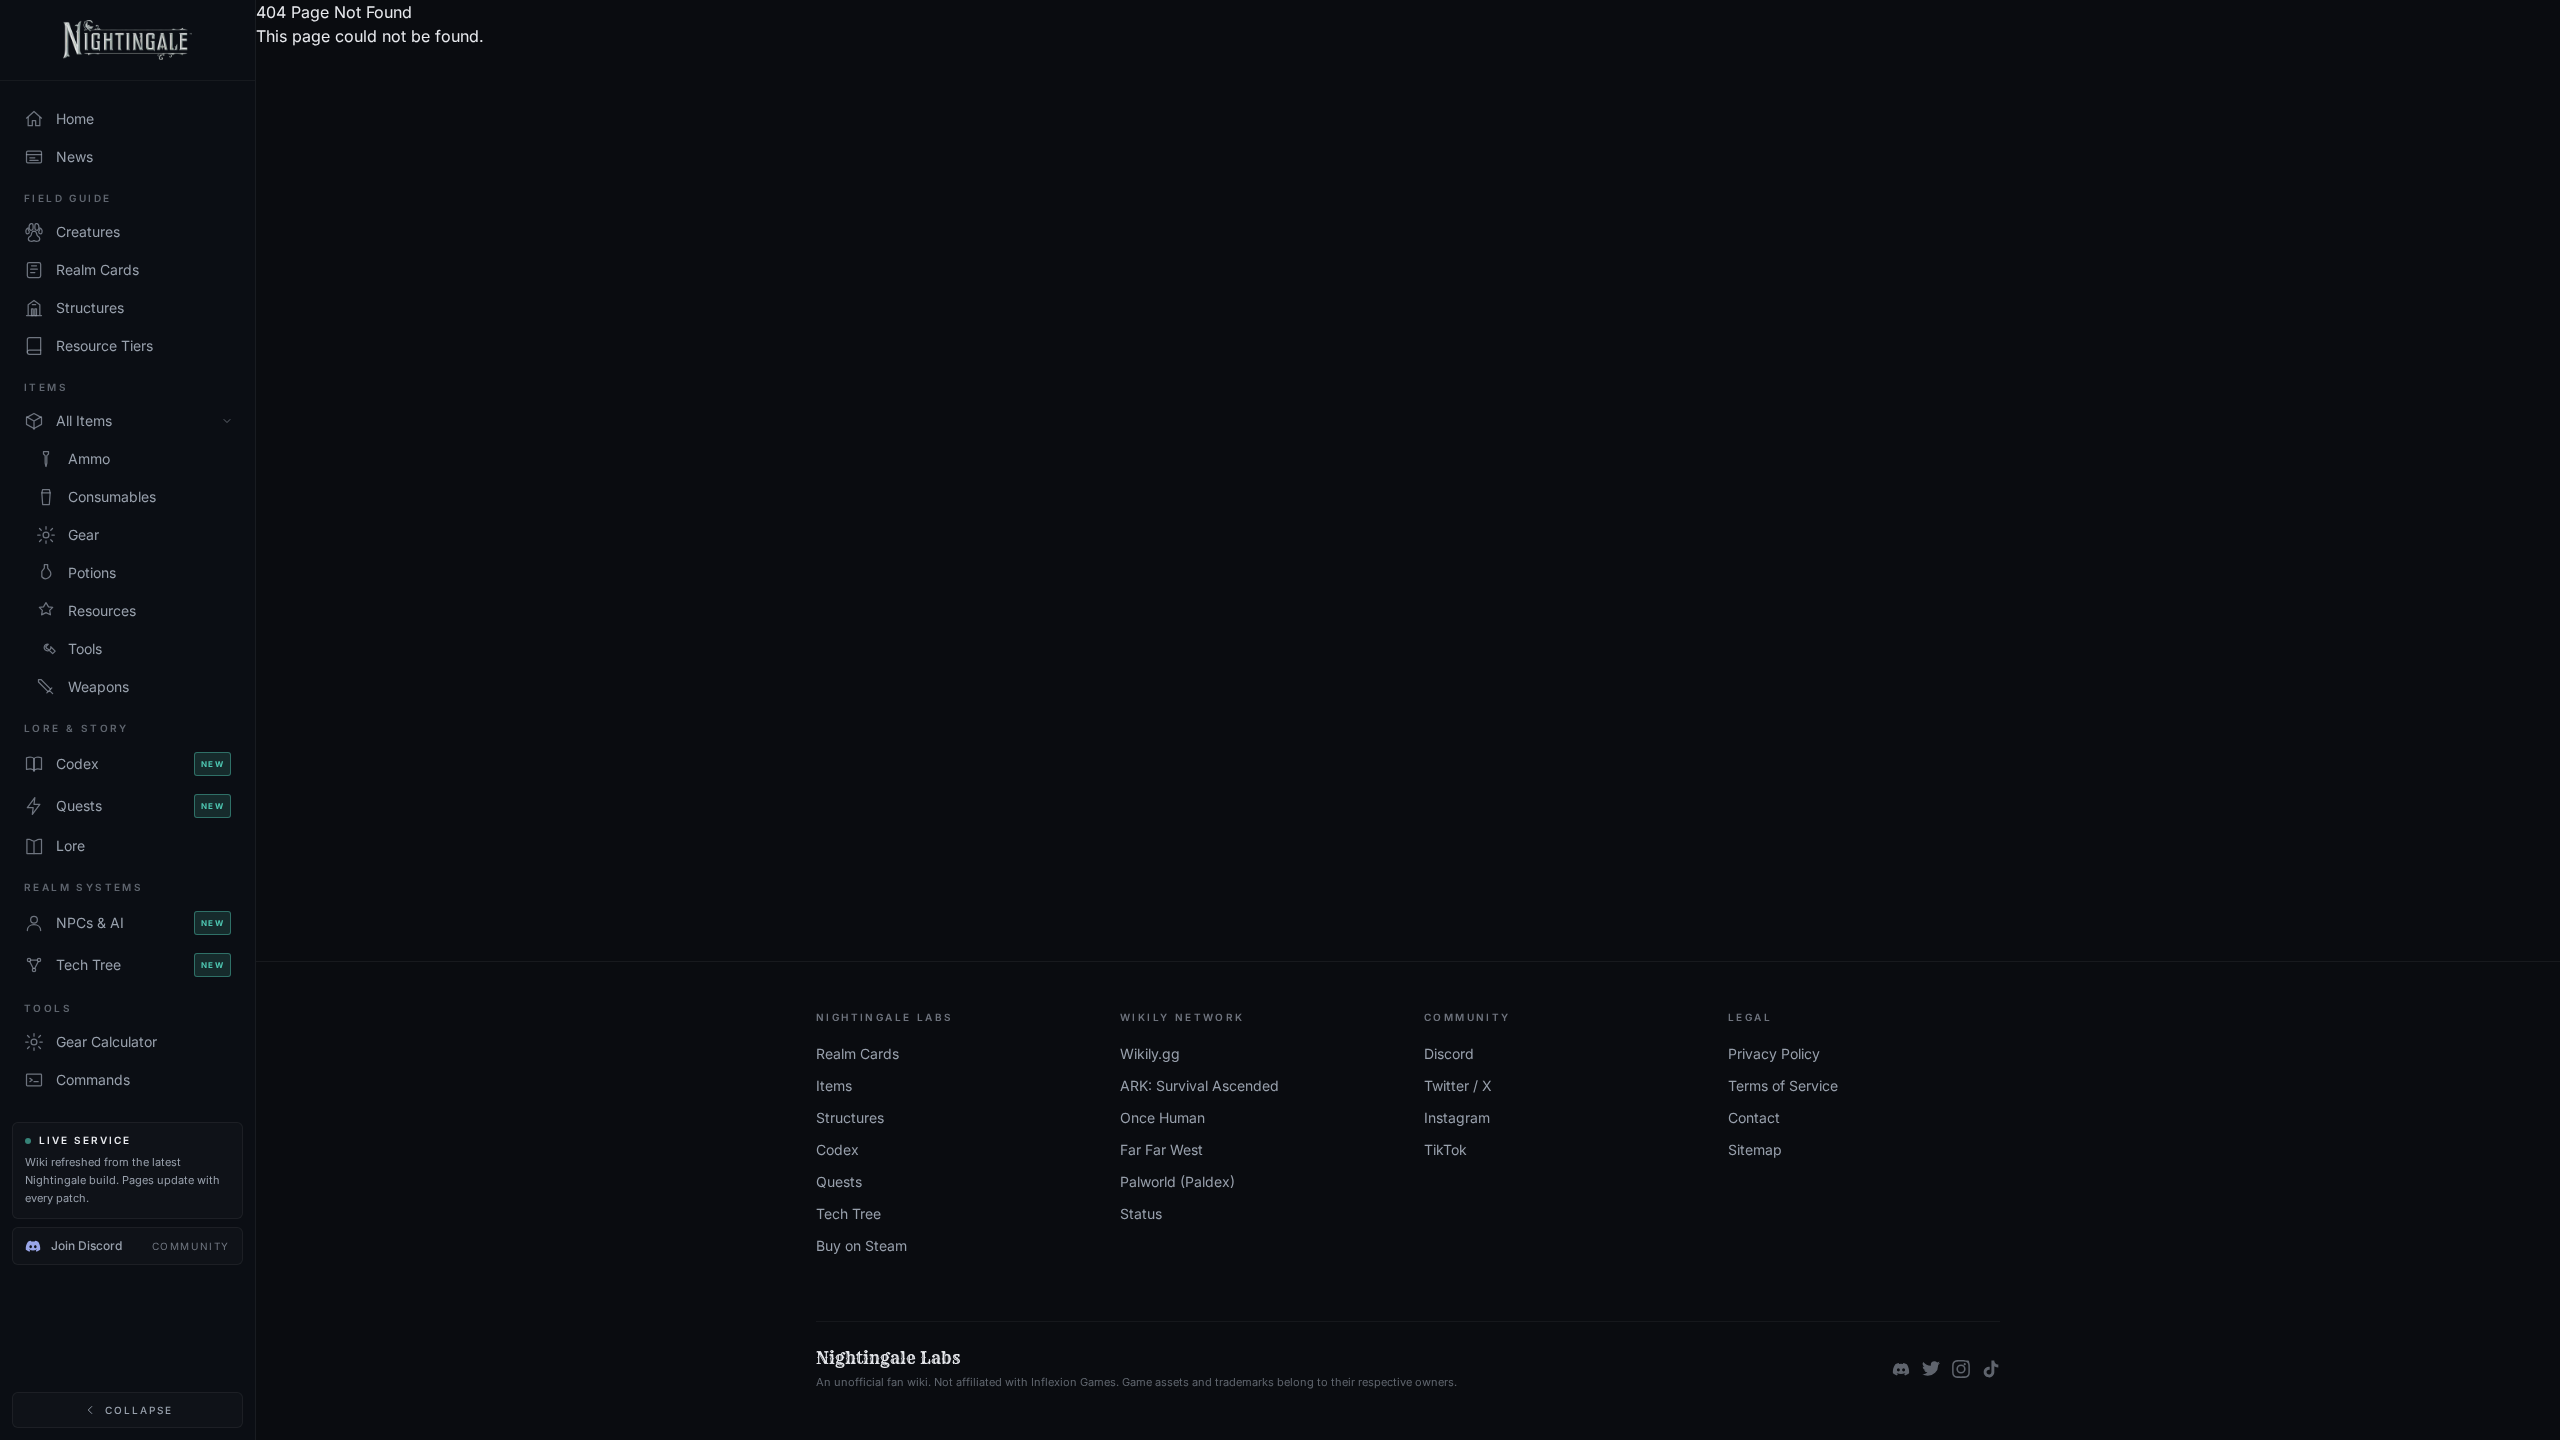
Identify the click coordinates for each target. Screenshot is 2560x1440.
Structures (850, 1117)
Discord (1449, 1053)
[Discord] (1901, 1369)
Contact (1754, 1117)
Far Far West (1161, 1149)
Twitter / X (1458, 1085)
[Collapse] (227, 421)
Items (834, 1085)
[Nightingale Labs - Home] (127, 40)
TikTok (1445, 1149)
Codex (837, 1149)
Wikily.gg (1150, 1053)
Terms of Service (1783, 1085)
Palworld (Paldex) (1177, 1181)
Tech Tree (848, 1213)
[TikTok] (1991, 1369)
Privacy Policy (1774, 1053)
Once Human (1162, 1117)
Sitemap (1755, 1149)
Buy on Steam (861, 1245)
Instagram (1457, 1117)
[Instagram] (1961, 1369)
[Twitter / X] (1931, 1369)
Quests (839, 1181)
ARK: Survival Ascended (1199, 1085)
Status (1141, 1213)
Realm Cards (857, 1053)
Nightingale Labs (888, 1358)
